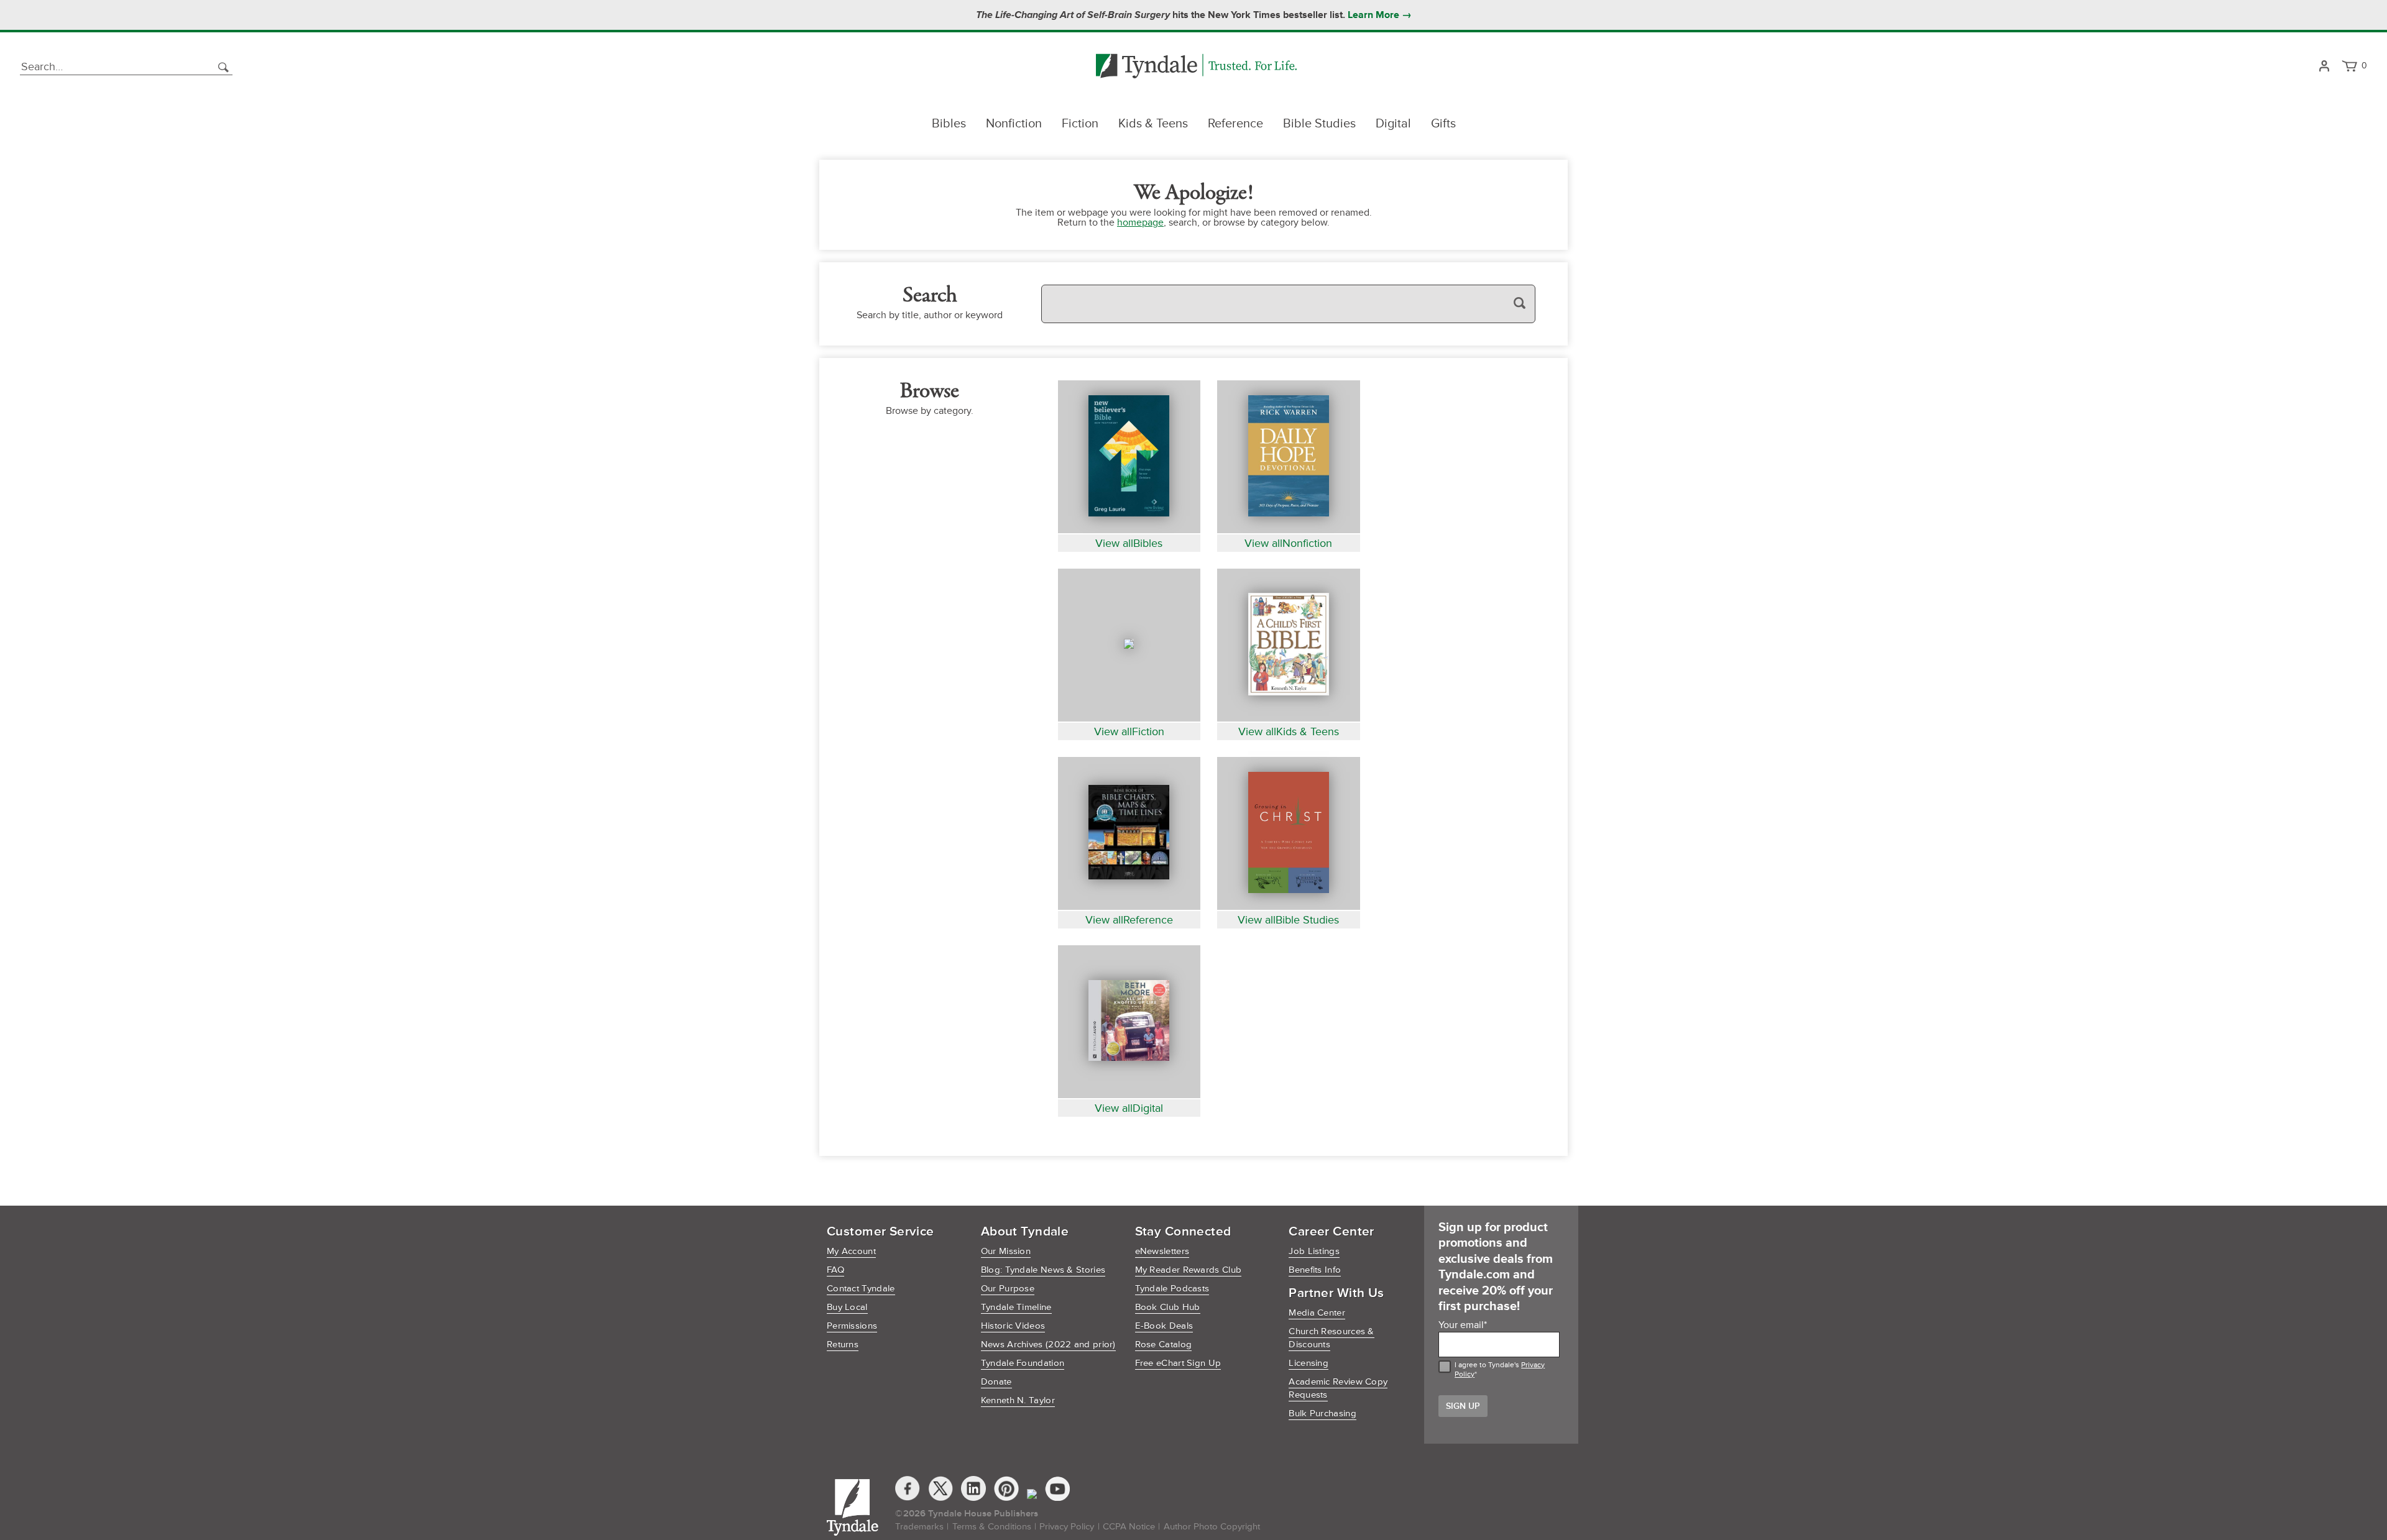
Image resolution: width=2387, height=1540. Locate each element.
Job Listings (1314, 1251)
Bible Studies (1319, 124)
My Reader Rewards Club (1189, 1270)
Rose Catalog (1164, 1345)
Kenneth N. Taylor (1018, 1400)
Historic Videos (1013, 1326)
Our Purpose (1008, 1289)
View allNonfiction (1288, 543)
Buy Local (847, 1307)
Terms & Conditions (992, 1527)
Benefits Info (1315, 1270)
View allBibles (1129, 543)
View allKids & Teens (1289, 731)
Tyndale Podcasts (1172, 1289)
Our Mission (1006, 1251)
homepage (1140, 222)
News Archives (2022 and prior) (1048, 1345)
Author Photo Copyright (1212, 1527)
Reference (1235, 124)
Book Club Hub (1168, 1307)
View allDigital (1129, 1108)
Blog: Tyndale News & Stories (1043, 1270)
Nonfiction (1014, 124)
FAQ (835, 1270)
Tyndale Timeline (1016, 1307)
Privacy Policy (1067, 1527)
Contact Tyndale (861, 1289)
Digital (1393, 124)
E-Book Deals (1164, 1326)
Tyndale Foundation (1023, 1363)
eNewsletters (1162, 1251)
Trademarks (919, 1527)
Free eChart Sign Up (1178, 1363)
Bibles (949, 124)
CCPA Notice (1129, 1527)
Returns (843, 1345)
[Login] (2324, 67)
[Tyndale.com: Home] (1196, 67)
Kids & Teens (1153, 124)
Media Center (1317, 1313)
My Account (851, 1251)
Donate (996, 1382)
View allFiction (1129, 731)
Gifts (1443, 124)
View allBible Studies (1288, 920)
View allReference (1129, 920)
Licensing (1308, 1363)
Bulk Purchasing (1322, 1414)
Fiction (1080, 124)
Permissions (852, 1326)
